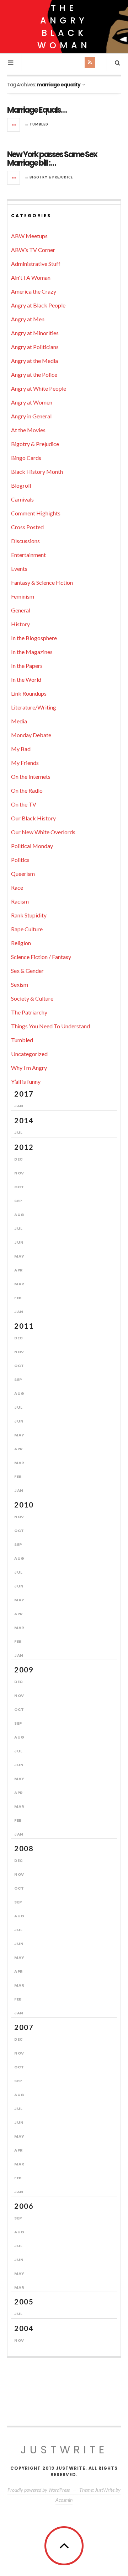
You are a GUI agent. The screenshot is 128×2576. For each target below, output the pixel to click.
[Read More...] (14, 125)
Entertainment (28, 555)
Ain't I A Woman (31, 277)
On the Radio (27, 790)
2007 (24, 2027)
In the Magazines (32, 652)
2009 (24, 1670)
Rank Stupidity (29, 915)
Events (19, 569)
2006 (24, 2206)
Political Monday (32, 846)
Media (19, 721)
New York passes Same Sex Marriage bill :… (52, 159)
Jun (19, 1242)
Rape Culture (27, 929)
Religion (21, 943)
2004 (24, 2328)
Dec (19, 1159)
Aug (19, 1215)
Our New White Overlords (43, 832)
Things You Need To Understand (50, 1026)
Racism (20, 901)
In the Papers (27, 666)
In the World (26, 679)
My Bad (21, 749)
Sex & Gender (27, 971)
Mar (19, 1284)
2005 (24, 2302)
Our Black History (33, 818)
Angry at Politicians (35, 347)
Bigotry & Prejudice (51, 177)
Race (17, 887)
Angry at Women (32, 402)
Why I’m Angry (29, 1068)
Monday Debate (31, 735)
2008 (24, 1848)
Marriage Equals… (37, 110)
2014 (24, 1120)
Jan (19, 1106)
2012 (24, 1147)
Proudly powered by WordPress (39, 2490)
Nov (19, 1173)
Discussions (25, 541)
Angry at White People (39, 388)
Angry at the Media (34, 361)
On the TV (24, 804)
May (19, 1256)
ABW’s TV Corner (33, 250)
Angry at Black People (38, 305)
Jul (18, 1132)
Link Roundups (29, 693)
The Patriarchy (29, 1012)
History (20, 624)
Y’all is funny (26, 1081)
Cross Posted (27, 527)
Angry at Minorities (35, 333)
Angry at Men (28, 319)
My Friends (25, 763)
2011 (24, 1326)
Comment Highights (36, 513)
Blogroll (21, 485)
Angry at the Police (34, 374)
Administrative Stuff (36, 264)
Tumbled (39, 124)
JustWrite (64, 2450)
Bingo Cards (26, 458)
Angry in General (31, 416)
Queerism (23, 874)
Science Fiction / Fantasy (41, 957)
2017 (24, 1094)
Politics (20, 860)
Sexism (20, 984)
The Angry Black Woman (64, 27)
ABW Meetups (29, 236)
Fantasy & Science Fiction (42, 582)
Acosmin (64, 2500)
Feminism (23, 596)
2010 (24, 1505)
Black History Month (37, 472)
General (21, 610)
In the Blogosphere (34, 638)
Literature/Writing (34, 707)
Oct (19, 1187)
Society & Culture (32, 998)
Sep (18, 1201)
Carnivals (22, 499)
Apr (19, 1270)
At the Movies (28, 430)
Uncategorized (29, 1054)
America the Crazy (34, 291)
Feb (18, 1298)
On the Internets (31, 776)
